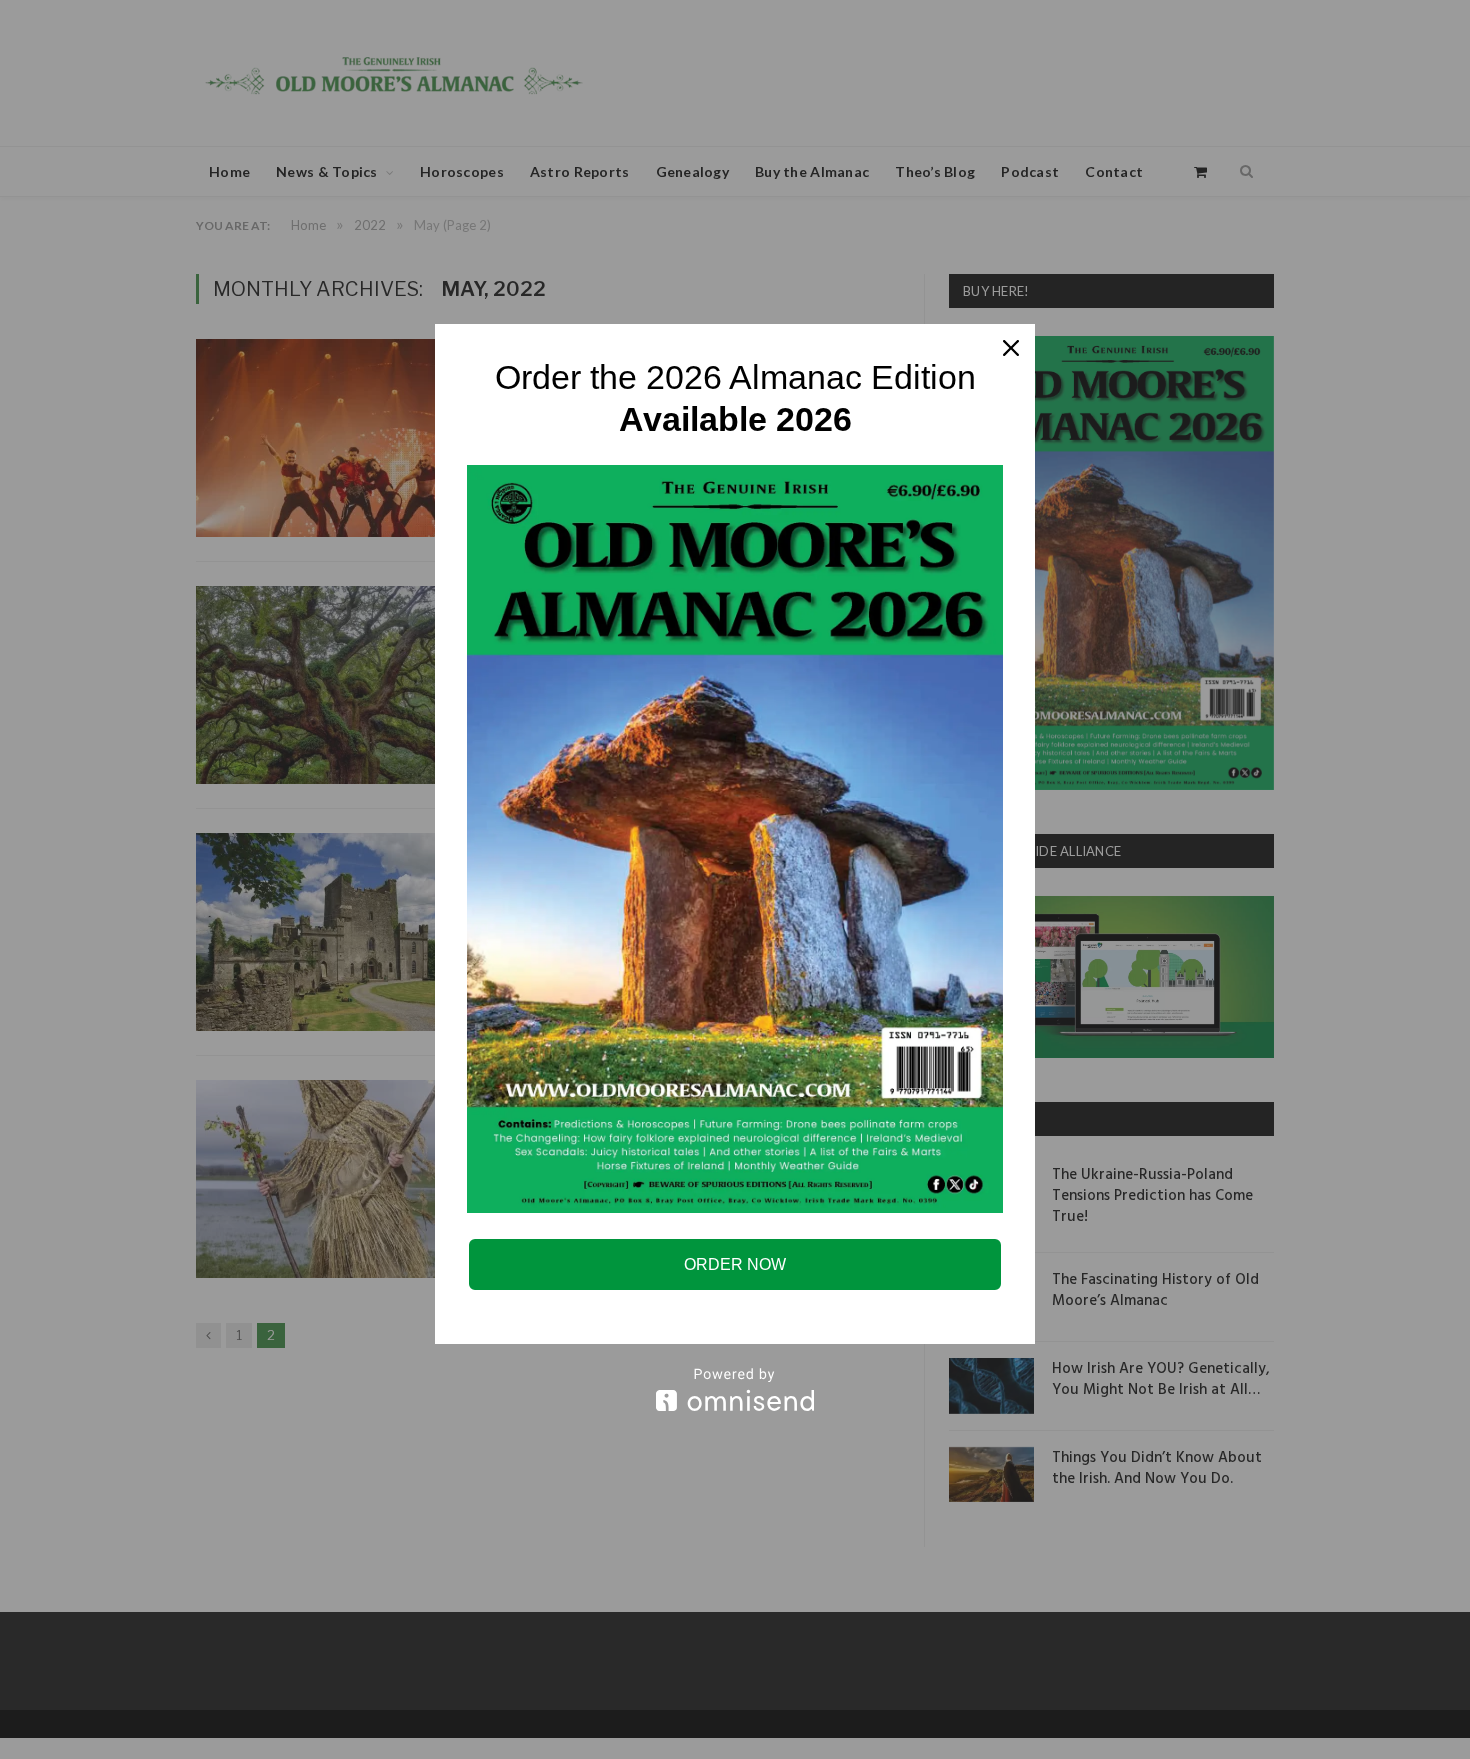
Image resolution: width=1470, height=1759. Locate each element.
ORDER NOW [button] (735, 1264)
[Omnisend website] (735, 1389)
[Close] (1011, 348)
